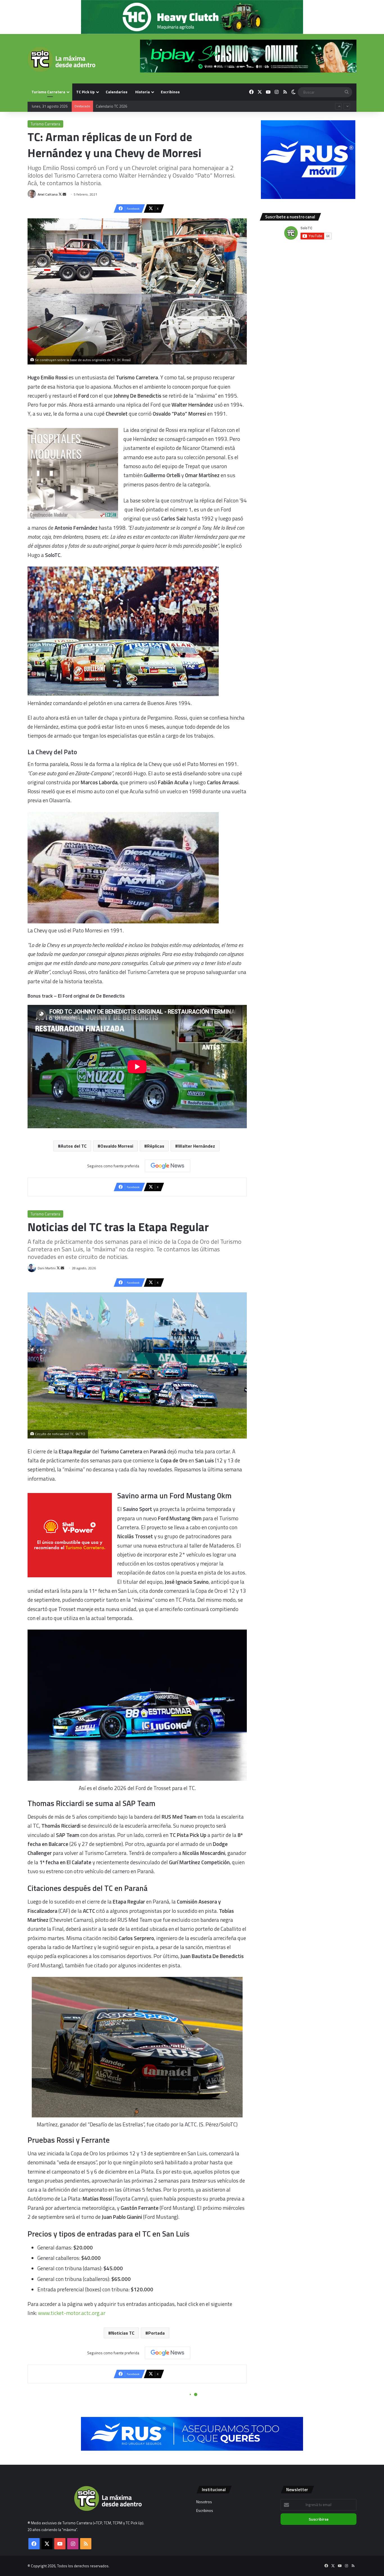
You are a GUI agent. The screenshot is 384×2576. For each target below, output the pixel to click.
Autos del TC (74, 1146)
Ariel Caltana (48, 194)
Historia (143, 92)
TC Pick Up (85, 92)
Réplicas (156, 1146)
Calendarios (117, 92)
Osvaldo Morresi (117, 1146)
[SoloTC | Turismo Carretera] (61, 59)
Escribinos (170, 92)
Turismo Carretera (48, 92)
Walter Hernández (196, 1146)
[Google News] (168, 1166)
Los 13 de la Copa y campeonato (122, 106)
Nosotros (204, 2502)
